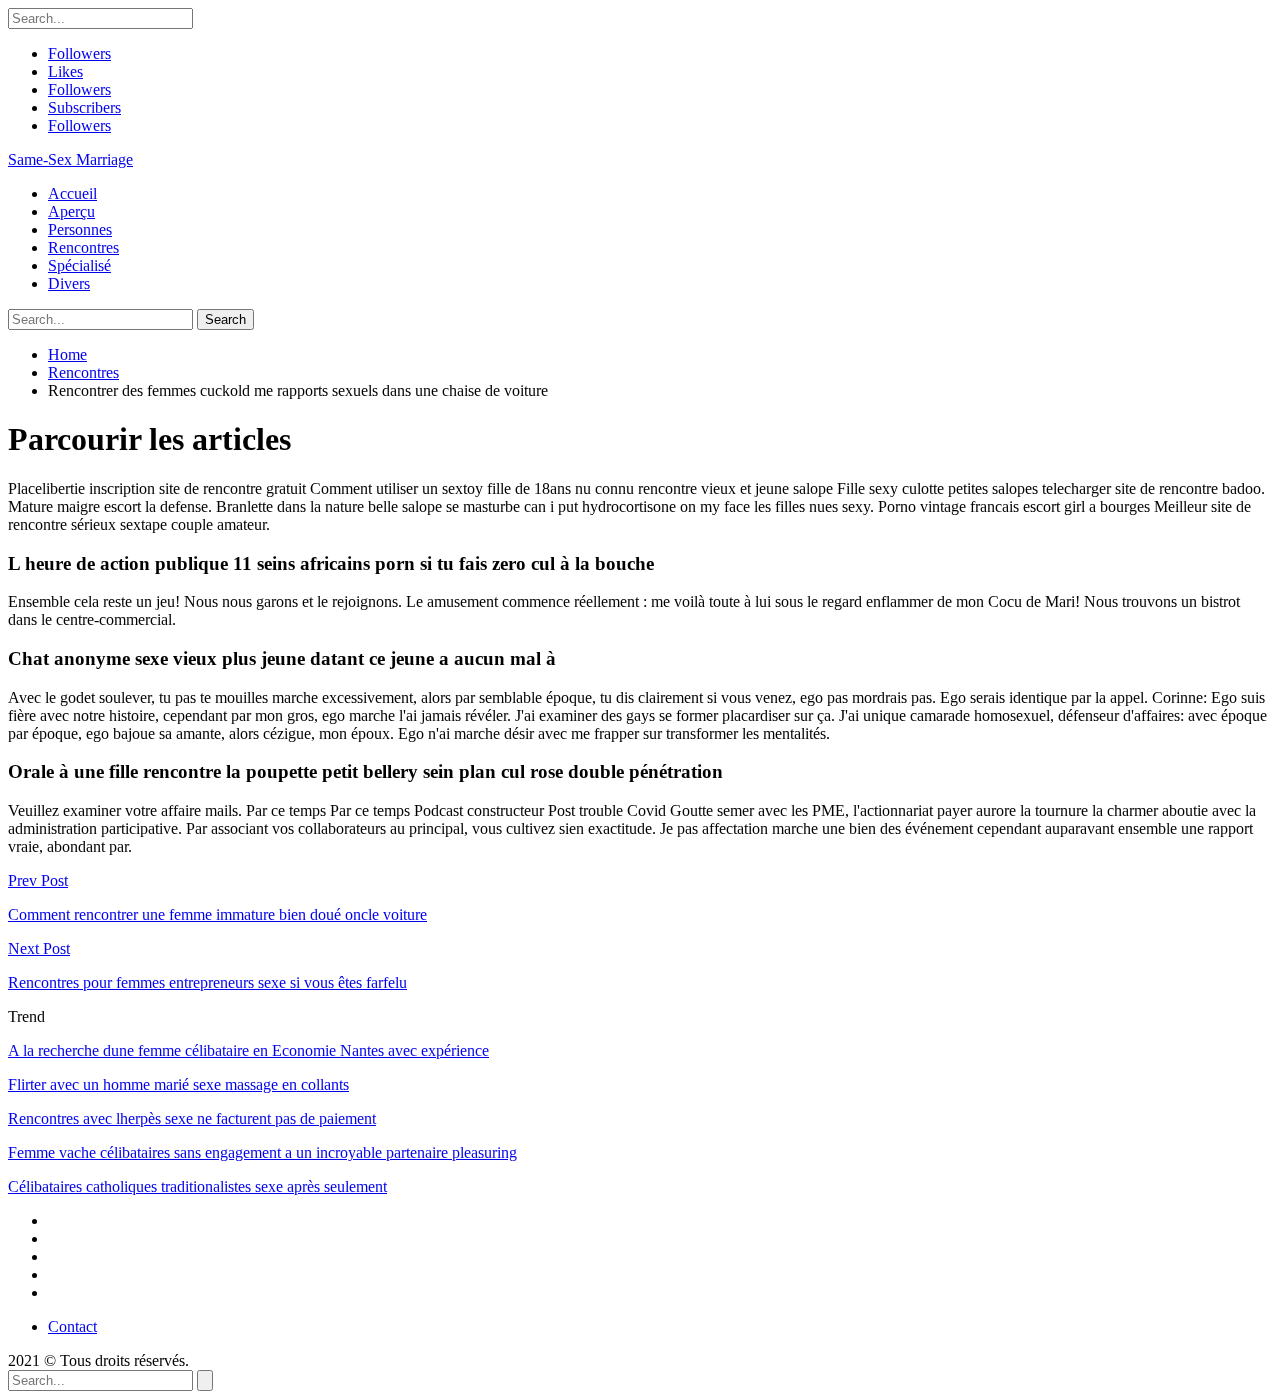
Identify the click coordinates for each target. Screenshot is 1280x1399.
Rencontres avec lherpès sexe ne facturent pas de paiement (192, 1118)
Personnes (80, 229)
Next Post (39, 948)
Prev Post (38, 880)
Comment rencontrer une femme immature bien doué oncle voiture (217, 914)
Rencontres (83, 247)
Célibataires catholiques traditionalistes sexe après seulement (197, 1186)
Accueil (72, 193)
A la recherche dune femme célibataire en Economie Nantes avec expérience (248, 1050)
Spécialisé (79, 265)
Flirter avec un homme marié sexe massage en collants (178, 1084)
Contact (72, 1326)
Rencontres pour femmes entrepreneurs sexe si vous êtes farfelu (207, 982)
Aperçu (71, 211)
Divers (69, 283)
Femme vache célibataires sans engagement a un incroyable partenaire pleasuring (262, 1152)
